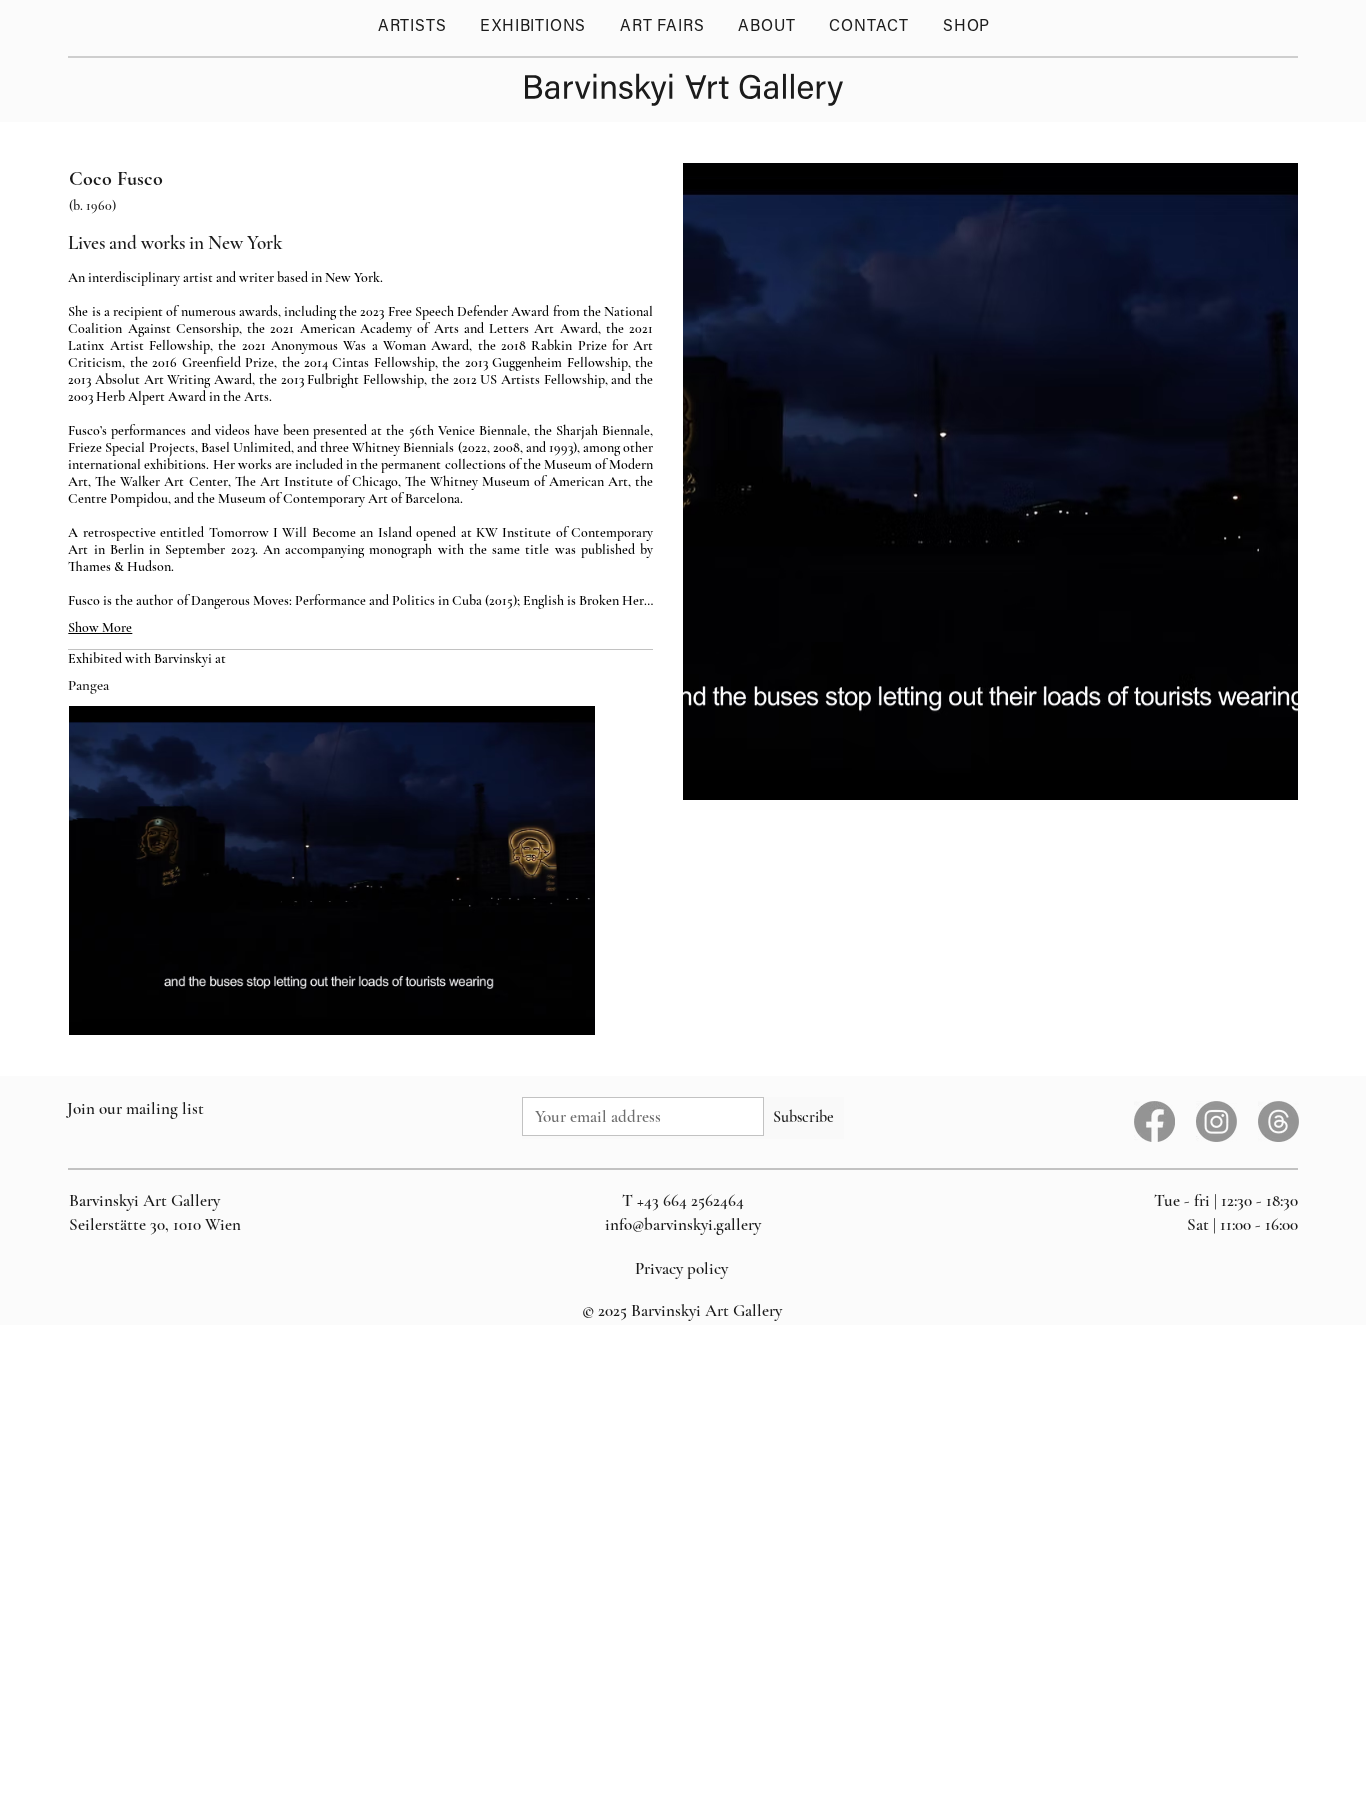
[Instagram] (1216, 1121)
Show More (100, 627)
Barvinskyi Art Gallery (144, 1200)
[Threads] (1278, 1121)
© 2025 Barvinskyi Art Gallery (682, 1310)
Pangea (88, 685)
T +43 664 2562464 (683, 1200)
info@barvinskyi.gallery (683, 1224)
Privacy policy (681, 1268)
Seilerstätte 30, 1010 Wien (155, 1224)
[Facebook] (1154, 1121)
